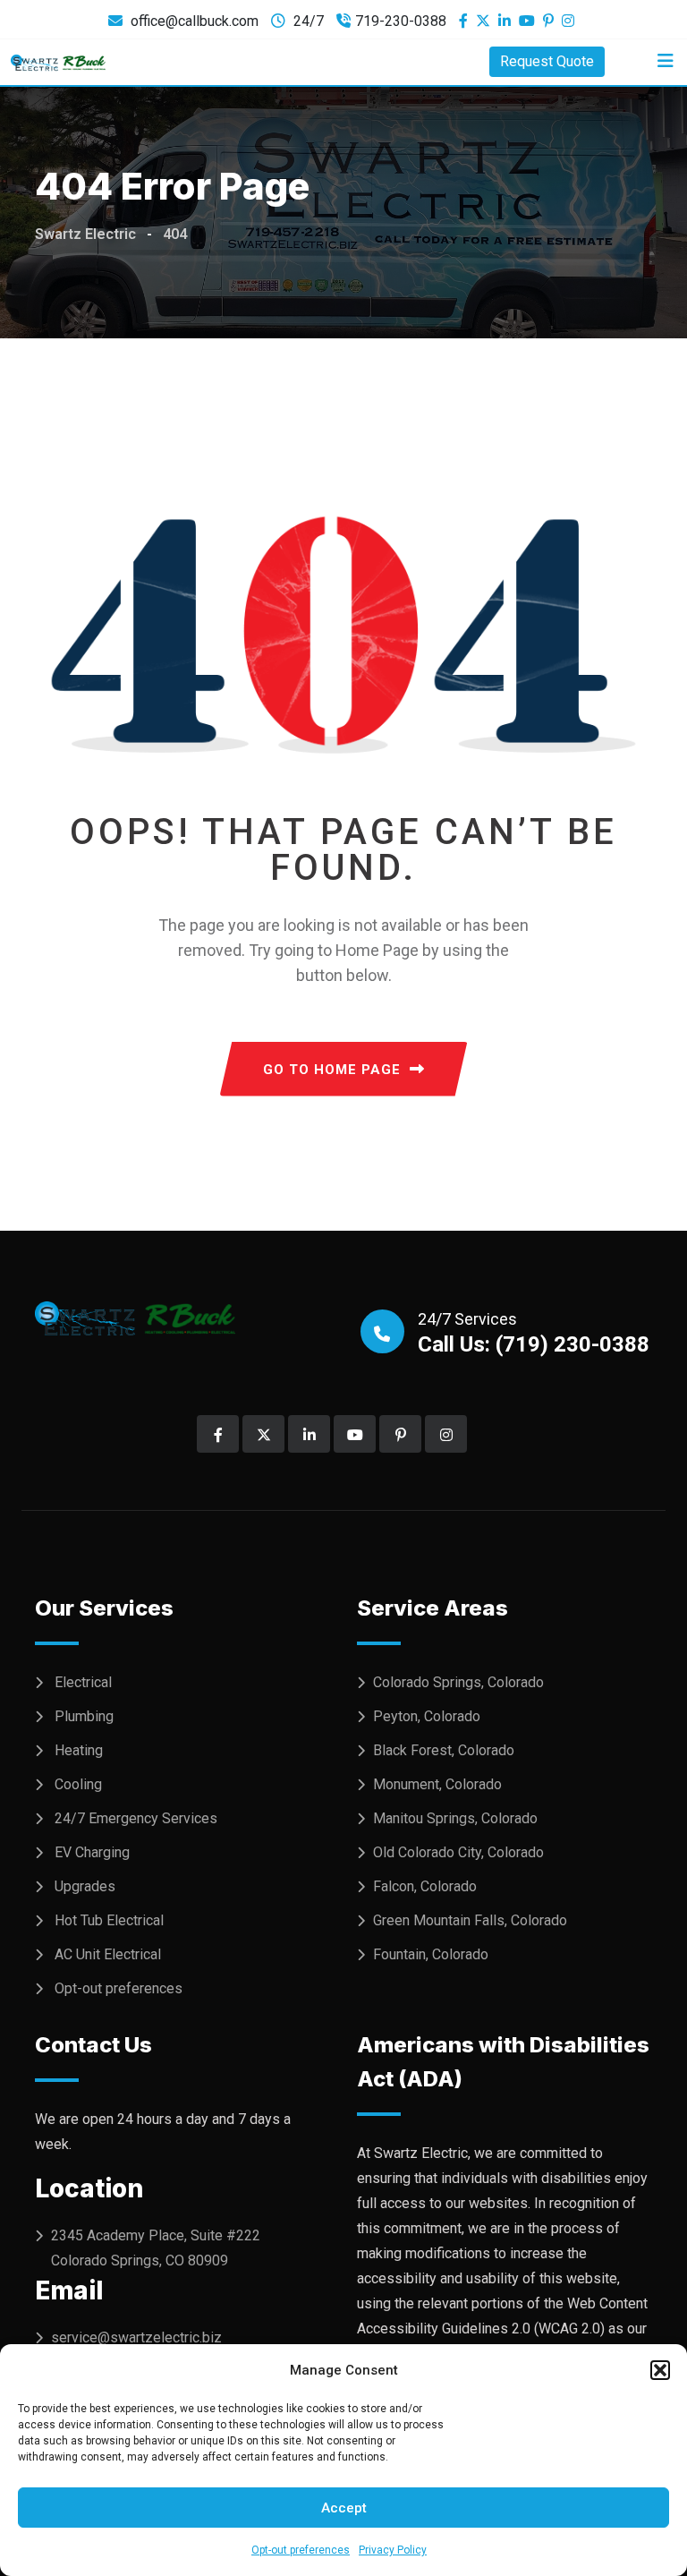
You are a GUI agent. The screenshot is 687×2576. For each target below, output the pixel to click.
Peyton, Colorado (427, 1716)
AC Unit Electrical (108, 1954)
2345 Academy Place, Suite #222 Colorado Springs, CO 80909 (156, 2248)
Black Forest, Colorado (444, 1750)
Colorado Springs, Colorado (458, 1682)
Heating (79, 1750)
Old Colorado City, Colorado (458, 1852)
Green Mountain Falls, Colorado (470, 1920)
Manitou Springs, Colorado (455, 1818)
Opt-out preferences (301, 2550)
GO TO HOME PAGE (332, 1070)
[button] (660, 2370)
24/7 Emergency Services (136, 1818)
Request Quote (547, 61)
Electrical (83, 1682)
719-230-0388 (401, 21)
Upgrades (85, 1886)
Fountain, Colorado (431, 1954)
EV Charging (92, 1852)
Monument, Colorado (437, 1784)
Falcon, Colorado (425, 1886)
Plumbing (84, 1716)
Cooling (78, 1784)
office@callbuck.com (195, 21)
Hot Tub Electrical (109, 1920)
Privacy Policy (393, 2550)
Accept (344, 2508)
